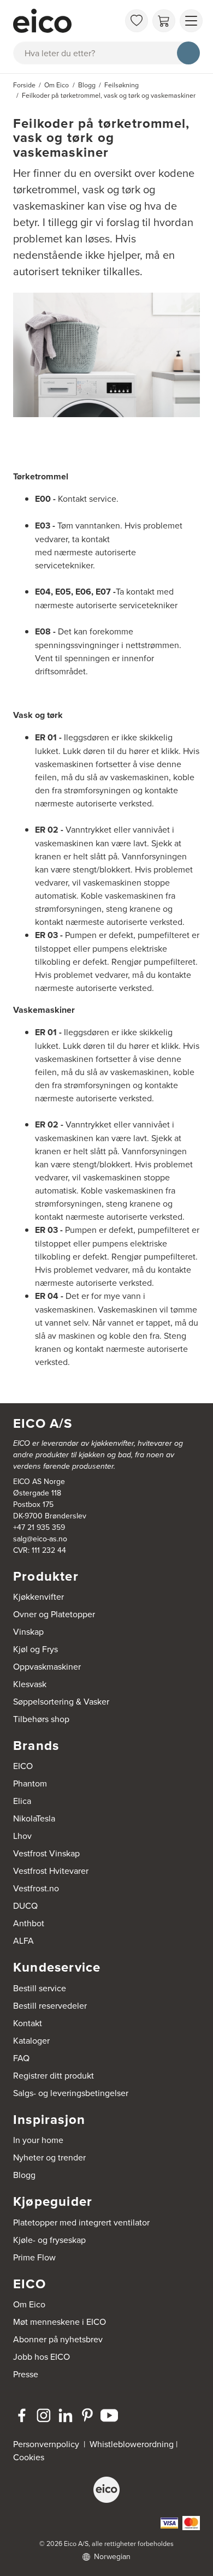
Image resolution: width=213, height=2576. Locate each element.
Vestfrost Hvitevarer (51, 1871)
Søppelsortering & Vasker (61, 1701)
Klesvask (30, 1684)
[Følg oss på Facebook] (22, 2415)
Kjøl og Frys (35, 1649)
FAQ (21, 2058)
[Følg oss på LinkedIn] (66, 2415)
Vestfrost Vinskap (46, 1853)
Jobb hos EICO (42, 2357)
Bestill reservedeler (50, 2005)
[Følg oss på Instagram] (44, 2415)
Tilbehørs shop (41, 1719)
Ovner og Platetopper (54, 1614)
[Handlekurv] (164, 21)
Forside (24, 85)
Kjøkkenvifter (39, 1596)
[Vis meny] (191, 21)
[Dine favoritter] (137, 21)
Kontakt (28, 2023)
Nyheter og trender (49, 2157)
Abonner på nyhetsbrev (58, 2339)
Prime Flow (34, 2257)
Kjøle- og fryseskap (49, 2240)
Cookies (29, 2457)
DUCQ (25, 1906)
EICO (23, 1766)
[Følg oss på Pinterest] (87, 2415)
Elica (22, 1801)
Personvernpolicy (47, 2444)
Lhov (22, 1836)
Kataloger (31, 2040)
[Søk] (188, 53)
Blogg (24, 2175)
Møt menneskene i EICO (60, 2322)
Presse (26, 2374)
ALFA (23, 1940)
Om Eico (29, 2304)
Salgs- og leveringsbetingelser (71, 2093)
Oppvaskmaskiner (47, 1666)
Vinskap (28, 1631)
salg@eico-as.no (40, 1539)
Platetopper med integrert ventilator (81, 2222)
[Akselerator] (66, 21)
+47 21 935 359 (39, 1527)
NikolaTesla (34, 1818)
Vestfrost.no (36, 1888)
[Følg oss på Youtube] (109, 2415)
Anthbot (29, 1923)
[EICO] (106, 2490)
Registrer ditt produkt (54, 2075)
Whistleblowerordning (132, 2444)
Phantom (30, 1783)
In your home (38, 2140)
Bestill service (40, 1988)
